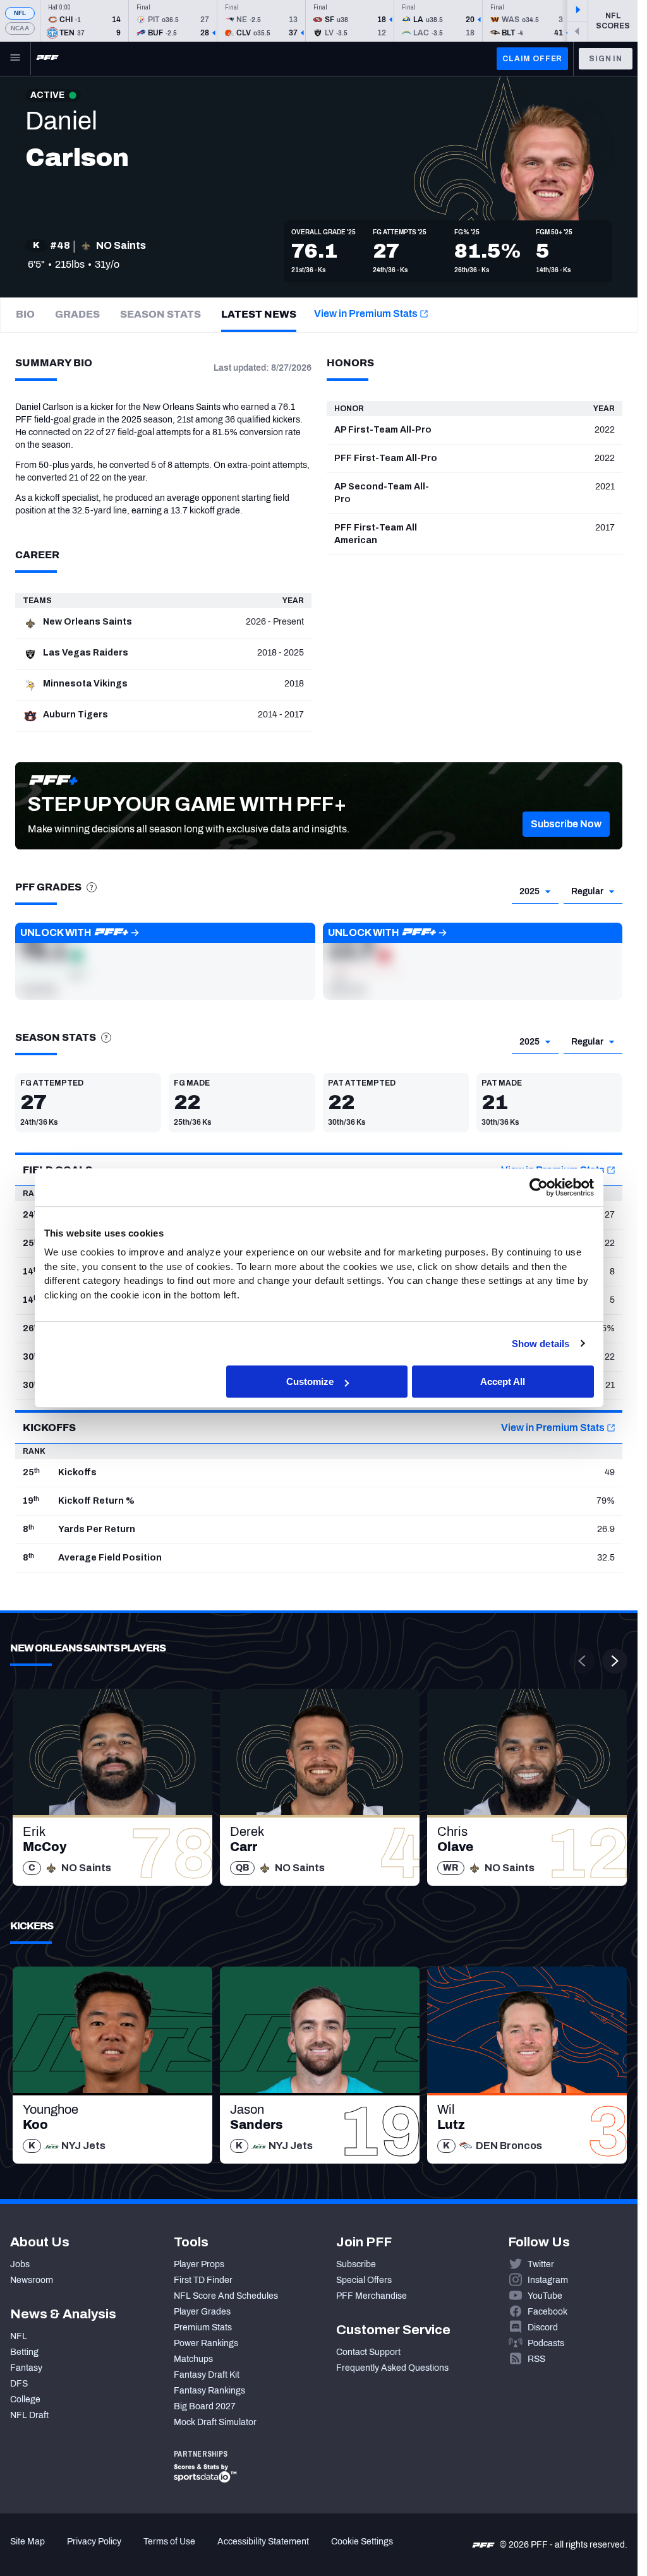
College (25, 2399)
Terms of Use (169, 2542)
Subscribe (356, 2264)
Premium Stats (203, 2327)
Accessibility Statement (263, 2542)
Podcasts (546, 2343)
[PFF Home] (47, 59)
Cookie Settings (362, 2542)
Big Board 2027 (205, 2406)
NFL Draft (29, 2415)
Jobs (20, 2264)
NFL (20, 13)
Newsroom (32, 2280)
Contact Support (368, 2352)
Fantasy (26, 2368)
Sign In (606, 59)
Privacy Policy (94, 2542)
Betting (24, 2352)
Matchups (193, 2359)
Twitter (541, 2264)
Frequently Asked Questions (392, 2368)
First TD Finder (203, 2280)
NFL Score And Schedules (226, 2296)
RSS (536, 2359)
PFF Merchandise (372, 2296)
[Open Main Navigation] (15, 59)
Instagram (548, 2280)
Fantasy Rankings (209, 2391)
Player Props (199, 2264)
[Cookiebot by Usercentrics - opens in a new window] (539, 1187)
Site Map (27, 2542)
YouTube (545, 2296)
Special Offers (364, 2280)
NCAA (20, 28)
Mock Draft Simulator (215, 2422)
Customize (310, 1381)
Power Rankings (206, 2343)
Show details (541, 1344)
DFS (19, 2384)
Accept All (503, 1381)
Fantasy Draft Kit (207, 2375)
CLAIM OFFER (532, 59)
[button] (566, 824)
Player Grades (202, 2312)
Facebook (547, 2312)
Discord (543, 2327)
